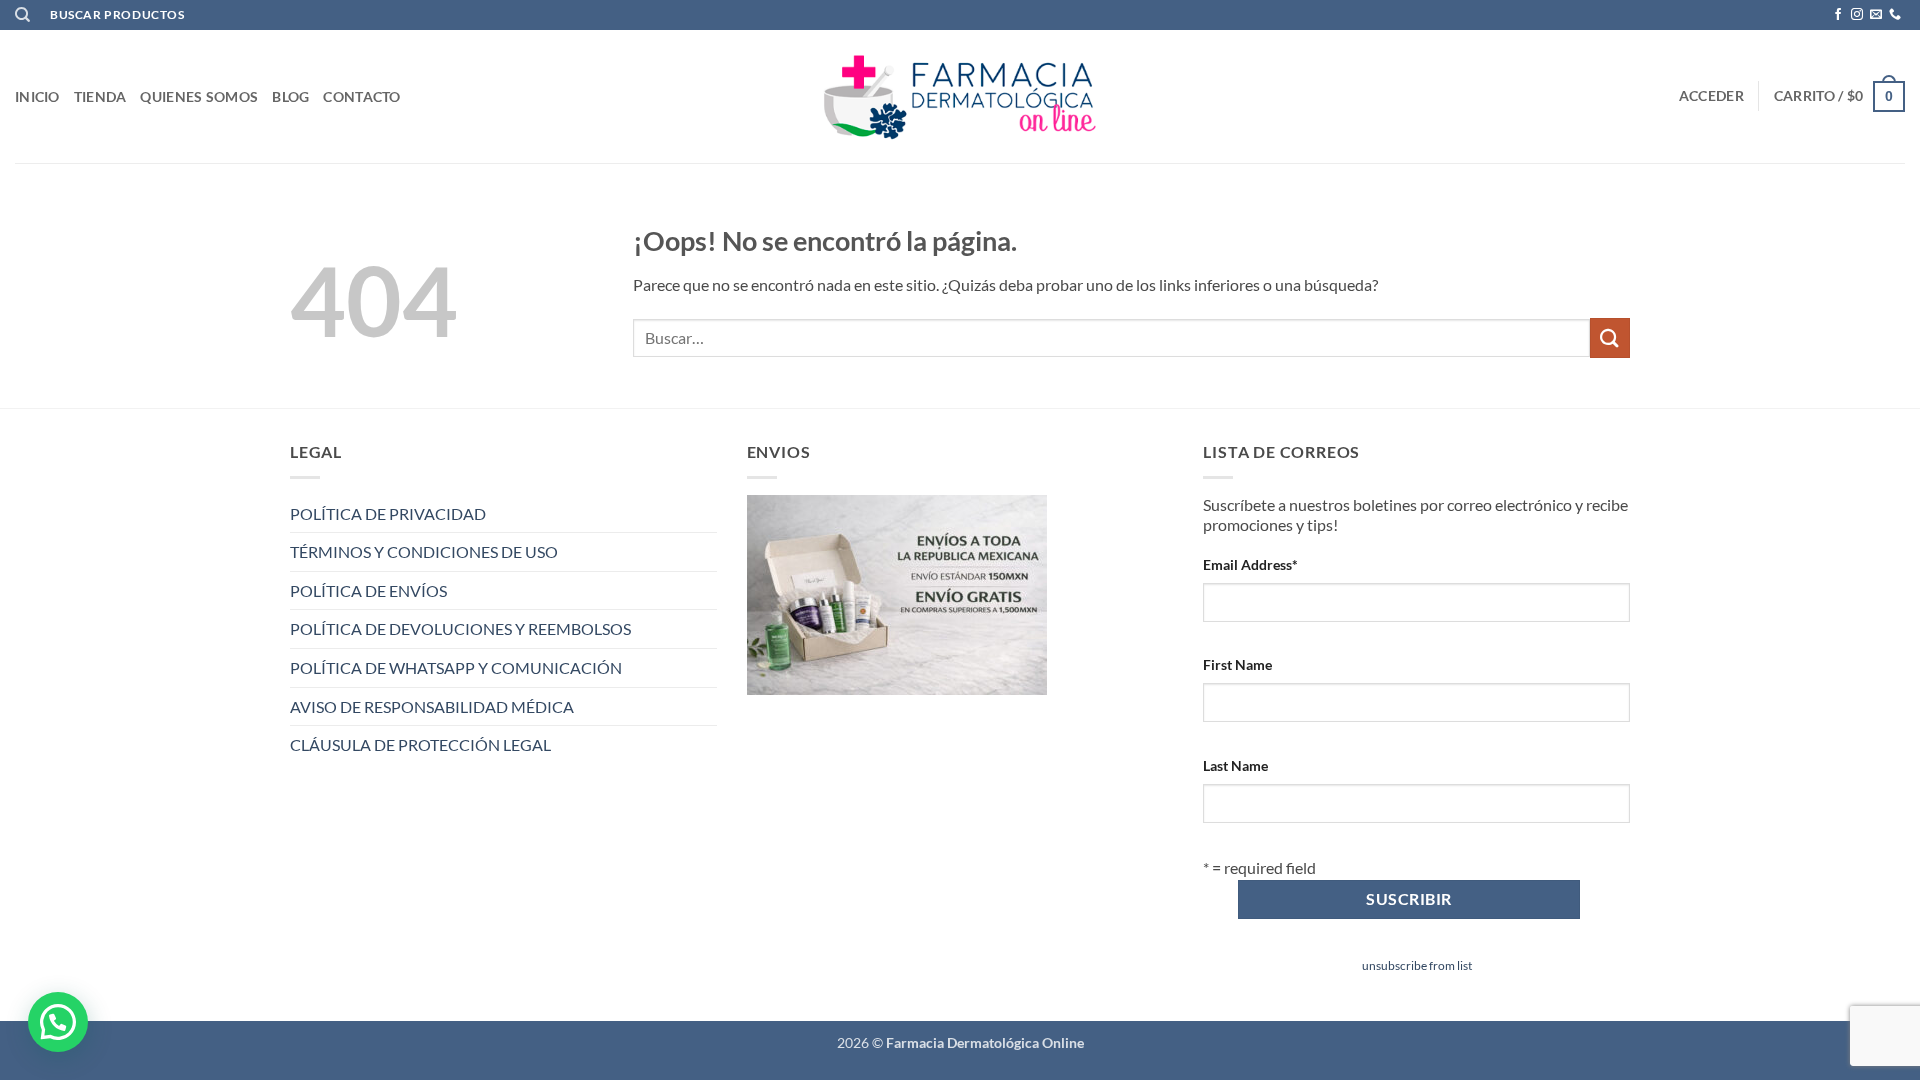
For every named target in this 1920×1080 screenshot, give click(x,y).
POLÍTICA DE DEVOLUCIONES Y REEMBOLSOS (460, 628)
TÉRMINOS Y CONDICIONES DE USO (424, 551)
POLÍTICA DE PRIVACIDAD (388, 513)
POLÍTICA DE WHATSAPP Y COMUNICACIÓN (456, 667)
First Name (1237, 664)
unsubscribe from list (1417, 965)
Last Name (1235, 765)
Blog (290, 96)
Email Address (1250, 564)
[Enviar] (1610, 337)
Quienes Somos (199, 96)
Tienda (100, 96)
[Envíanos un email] (1876, 15)
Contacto (361, 96)
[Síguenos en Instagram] (1857, 15)
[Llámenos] (1895, 15)
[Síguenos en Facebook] (1838, 15)
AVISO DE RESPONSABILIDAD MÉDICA (432, 706)
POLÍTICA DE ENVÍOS (368, 590)
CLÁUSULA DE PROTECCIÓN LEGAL (420, 744)
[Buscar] (22, 15)
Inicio (37, 96)
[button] (1711, 96)
